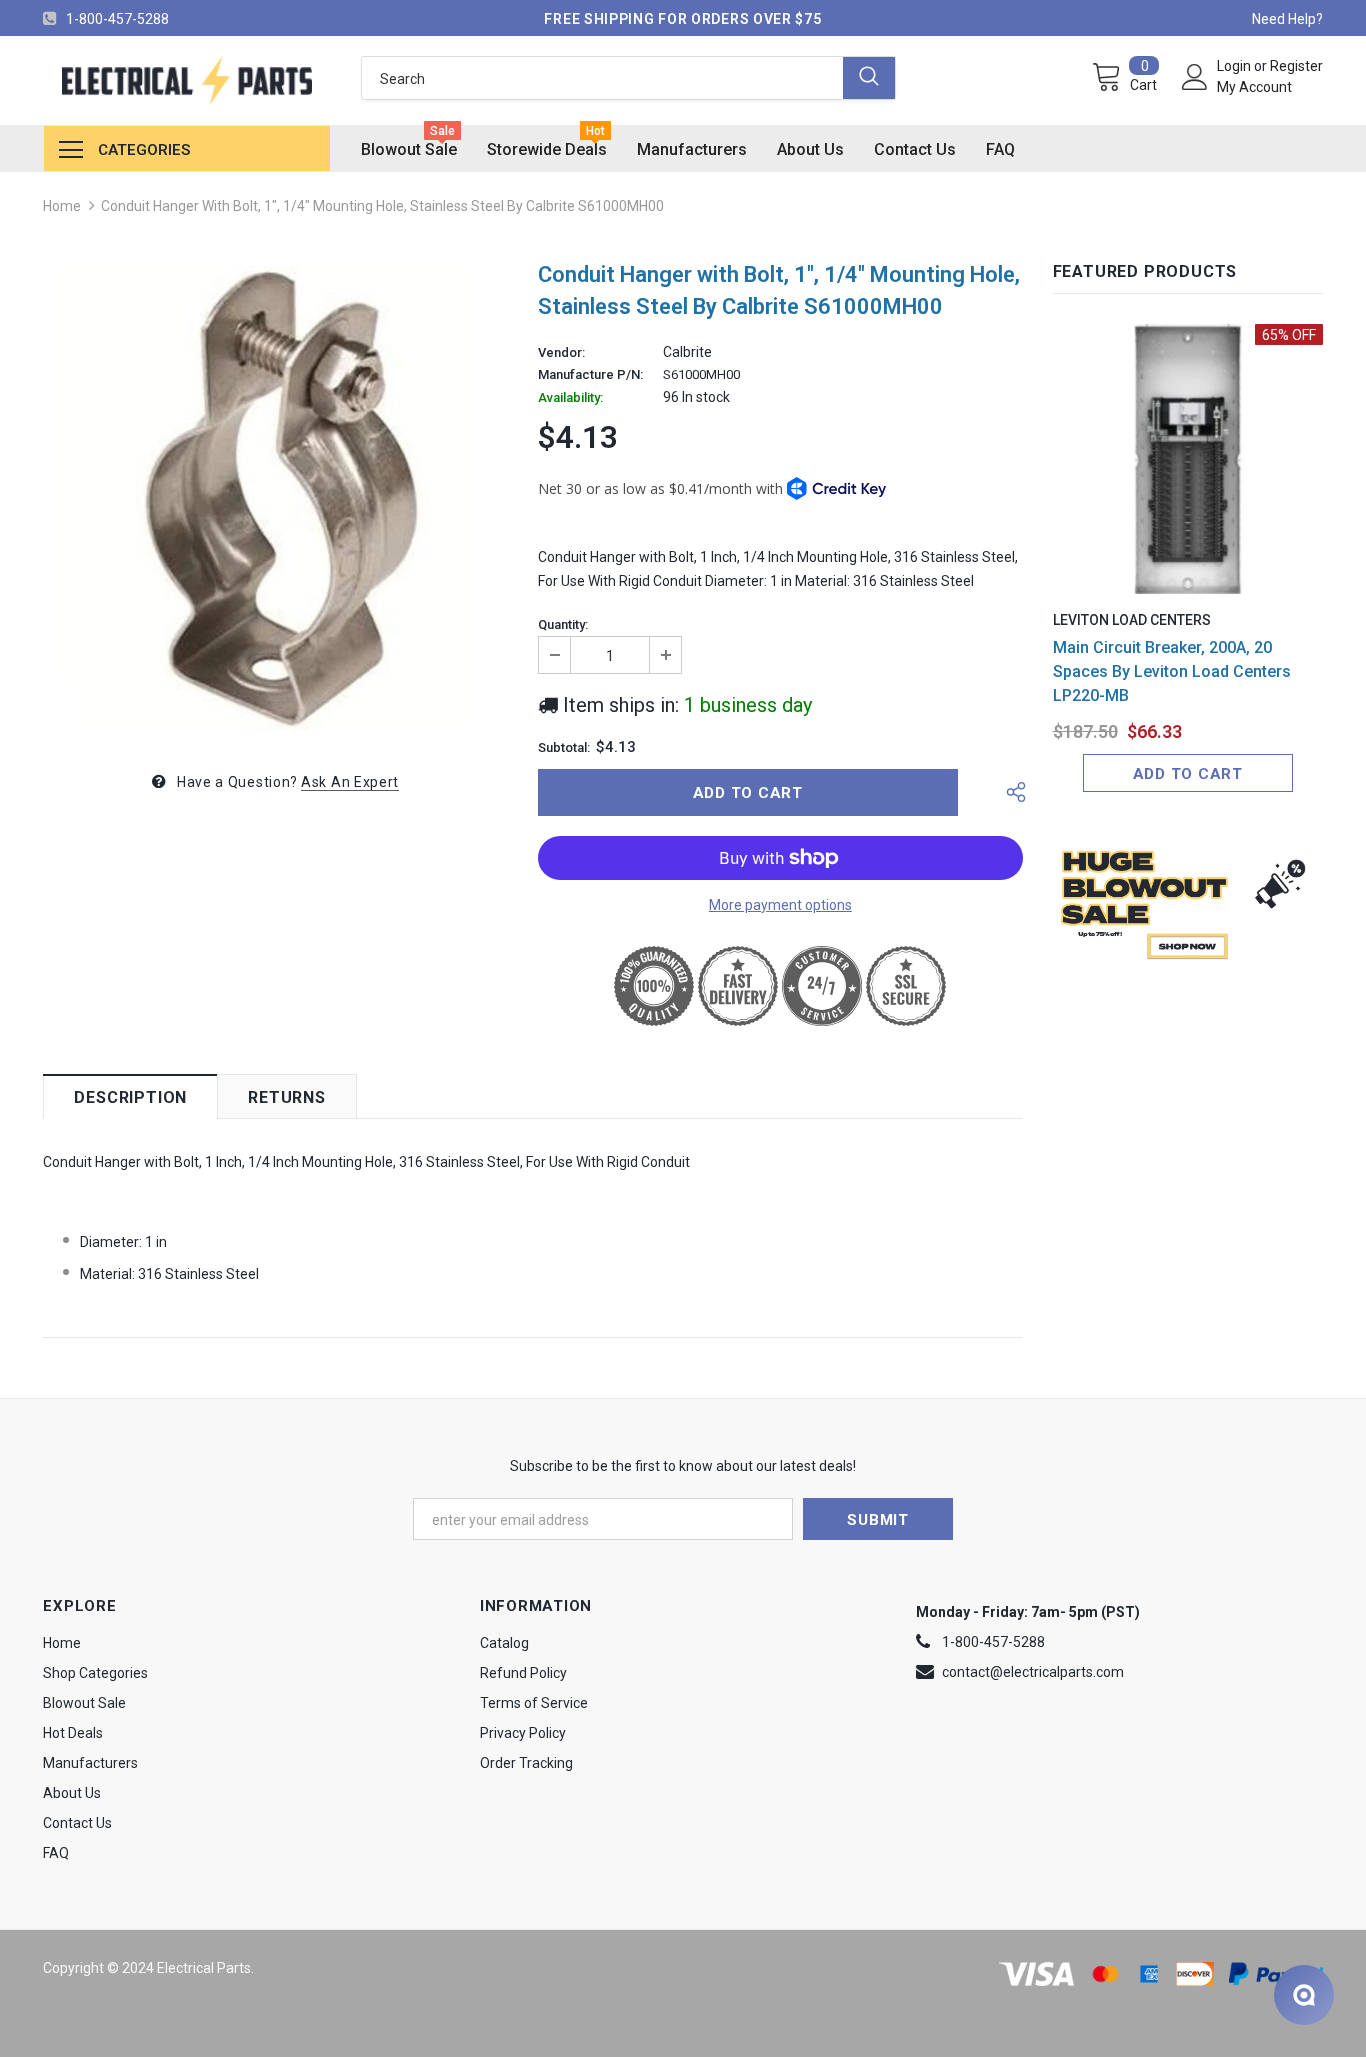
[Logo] (186, 80)
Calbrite (687, 352)
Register (1296, 66)
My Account (1254, 87)
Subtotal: (564, 748)
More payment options (780, 905)
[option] (275, 498)
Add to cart (1188, 774)
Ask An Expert (350, 782)
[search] (603, 78)
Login (1235, 66)
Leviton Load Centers (1132, 620)
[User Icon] (1195, 77)
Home (62, 206)
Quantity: (563, 625)
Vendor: (561, 353)
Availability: (570, 398)
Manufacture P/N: (590, 375)
